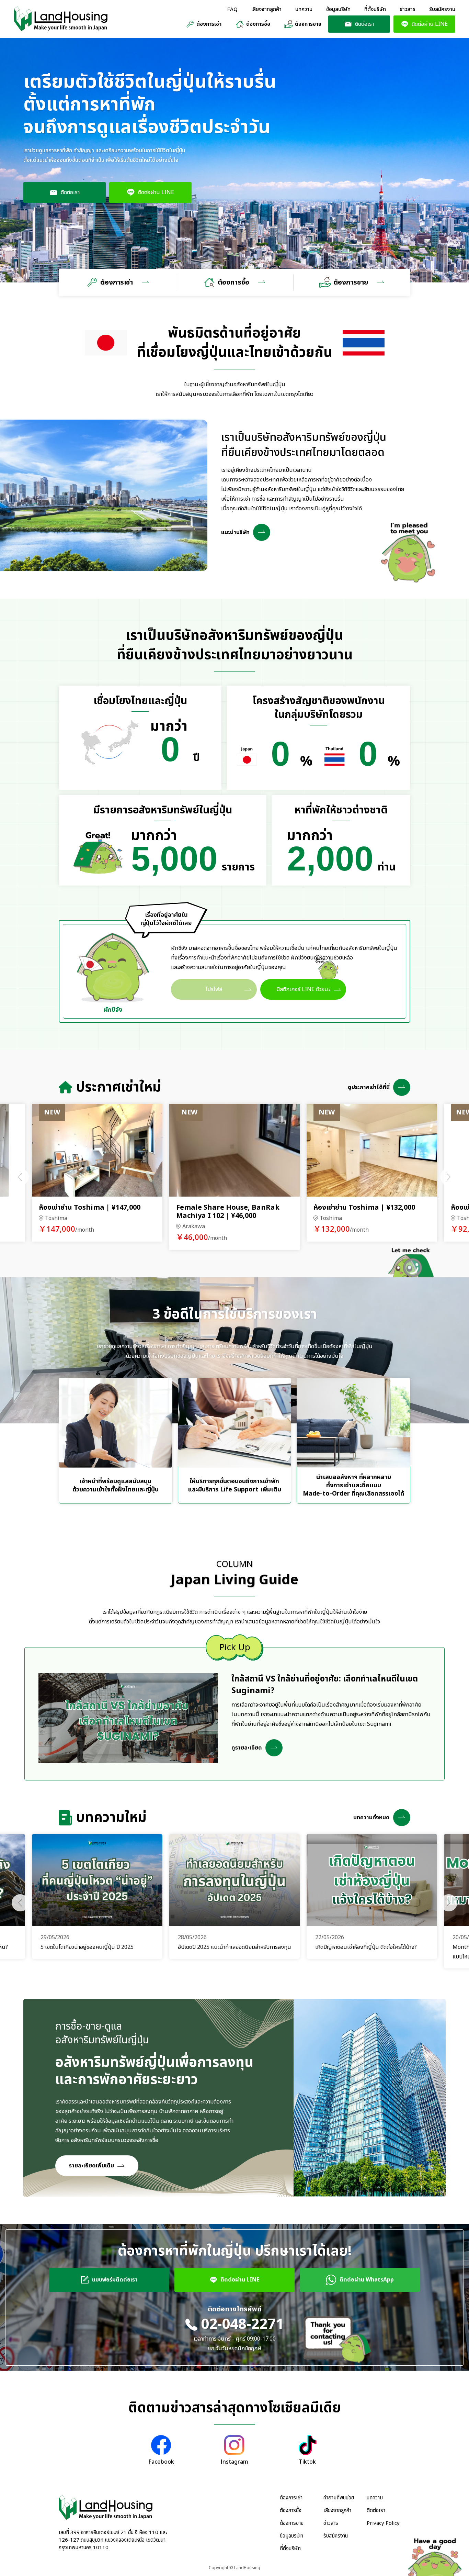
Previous (20, 1177)
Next (449, 1177)
